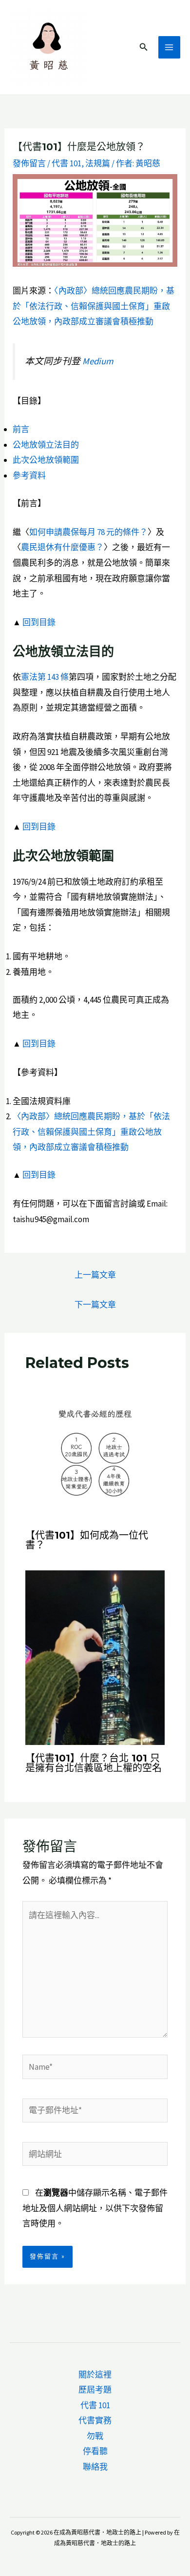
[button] (144, 47)
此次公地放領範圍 (46, 460)
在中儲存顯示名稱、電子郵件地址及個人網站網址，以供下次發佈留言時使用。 (95, 2208)
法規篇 (98, 163)
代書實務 (95, 2420)
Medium (98, 361)
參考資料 (29, 476)
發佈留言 (29, 163)
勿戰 (95, 2436)
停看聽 (95, 2451)
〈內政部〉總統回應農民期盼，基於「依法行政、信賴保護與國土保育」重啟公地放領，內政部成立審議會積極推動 (94, 306)
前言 (21, 429)
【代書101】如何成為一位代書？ (87, 1540)
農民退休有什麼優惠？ (62, 547)
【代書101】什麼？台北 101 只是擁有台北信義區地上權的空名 (94, 1763)
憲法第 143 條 (45, 677)
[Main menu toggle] (170, 47)
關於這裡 (95, 2375)
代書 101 (66, 163)
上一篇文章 (95, 1275)
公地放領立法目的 (46, 445)
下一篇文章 (95, 1305)
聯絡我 (95, 2467)
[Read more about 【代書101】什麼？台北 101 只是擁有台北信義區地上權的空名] (95, 1657)
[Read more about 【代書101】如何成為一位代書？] (95, 1451)
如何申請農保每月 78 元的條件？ (88, 532)
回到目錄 (39, 622)
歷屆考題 (95, 2390)
